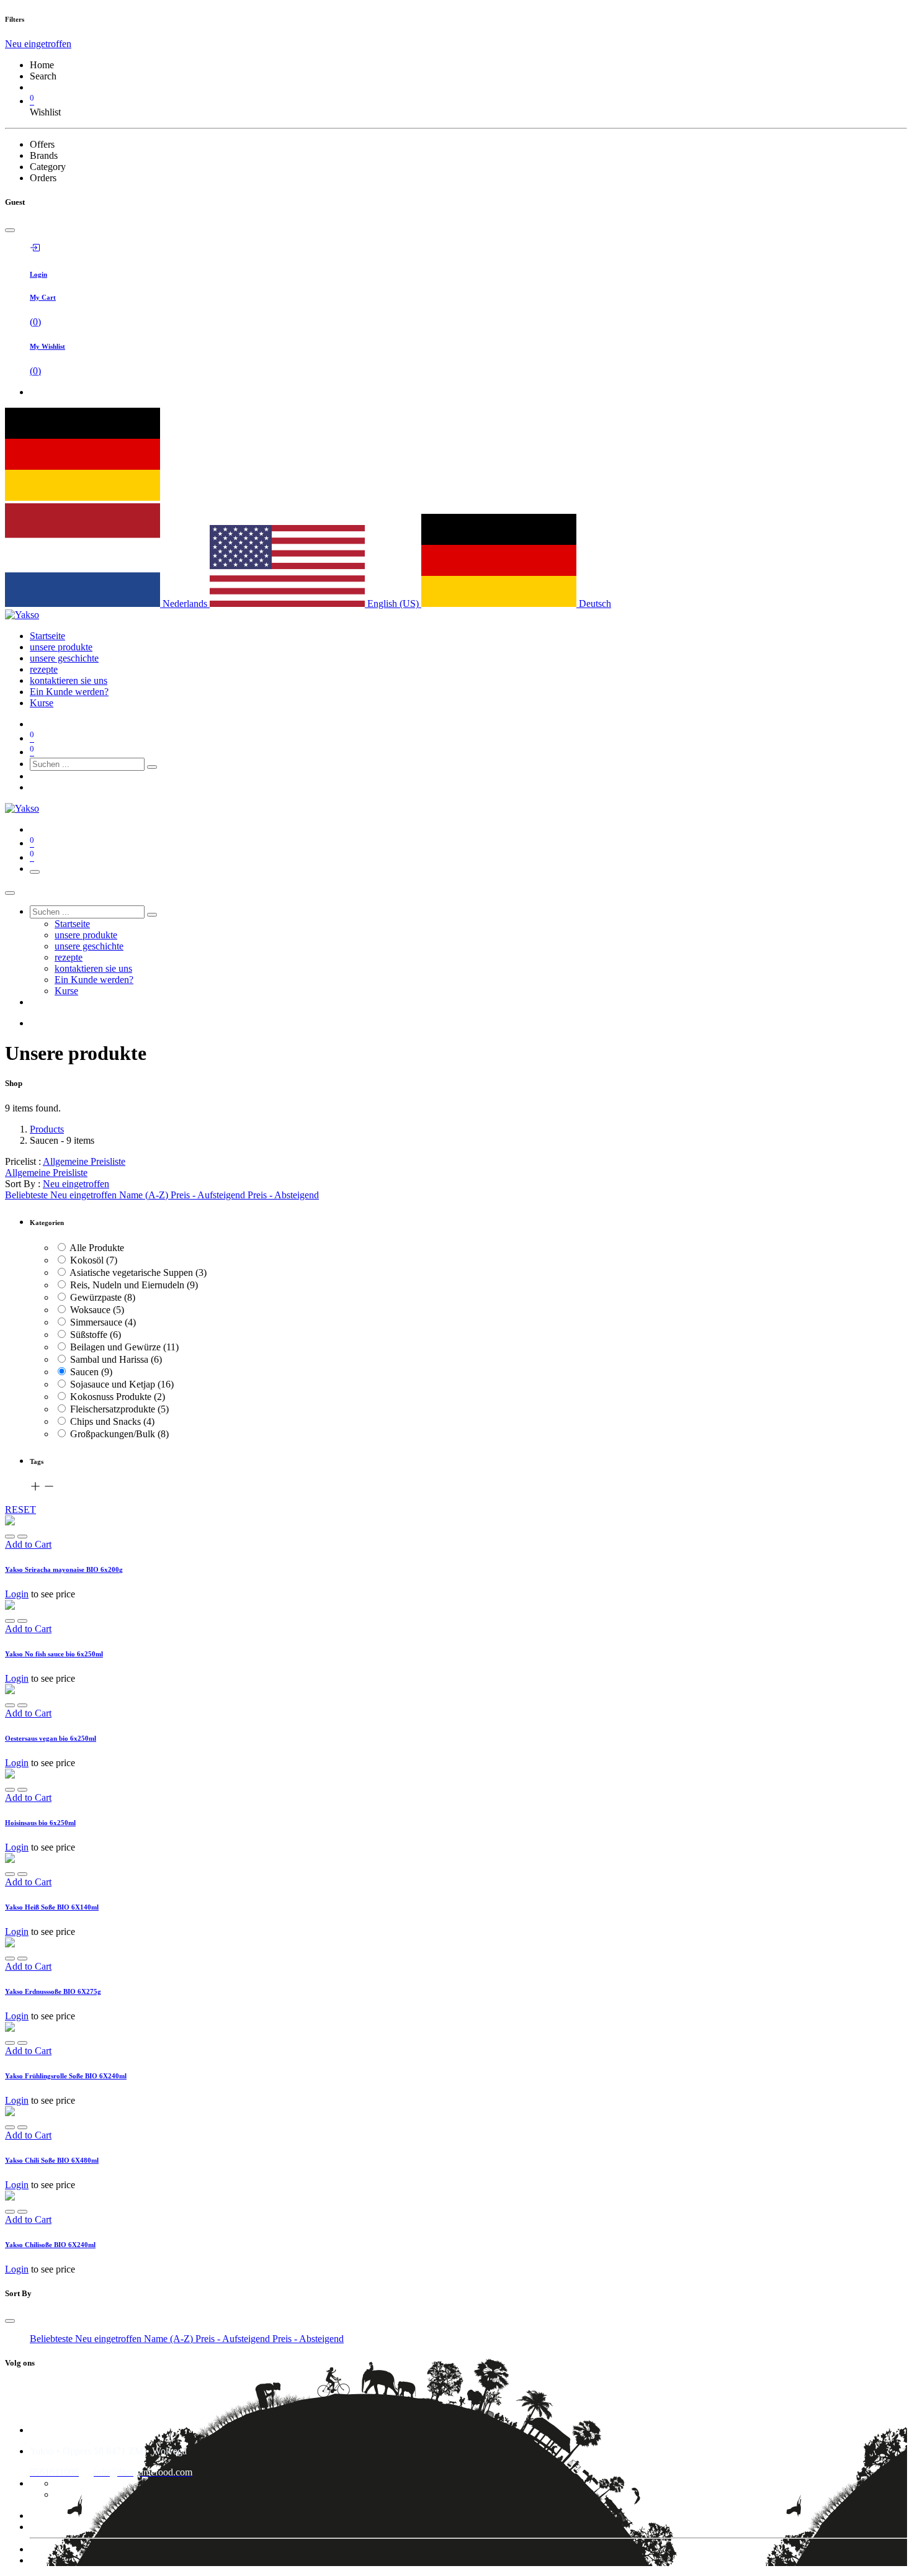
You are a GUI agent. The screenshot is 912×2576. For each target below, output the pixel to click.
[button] (76, 1184)
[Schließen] (10, 893)
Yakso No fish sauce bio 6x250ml (54, 1654)
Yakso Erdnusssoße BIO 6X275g (53, 1991)
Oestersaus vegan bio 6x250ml (51, 1738)
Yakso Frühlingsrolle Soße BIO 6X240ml (66, 2076)
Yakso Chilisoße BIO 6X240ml (50, 2245)
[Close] (10, 230)
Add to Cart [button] (28, 1544)
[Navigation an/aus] (35, 872)
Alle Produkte (97, 1248)
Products (47, 1129)
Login (17, 1594)
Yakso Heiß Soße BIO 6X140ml (52, 1907)
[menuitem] (47, 636)
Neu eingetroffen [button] (38, 44)
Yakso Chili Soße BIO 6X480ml (52, 2160)
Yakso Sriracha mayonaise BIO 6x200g (64, 1569)
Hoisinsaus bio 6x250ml (40, 1823)
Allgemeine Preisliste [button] (84, 1161)
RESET (20, 1510)
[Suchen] (152, 767)
